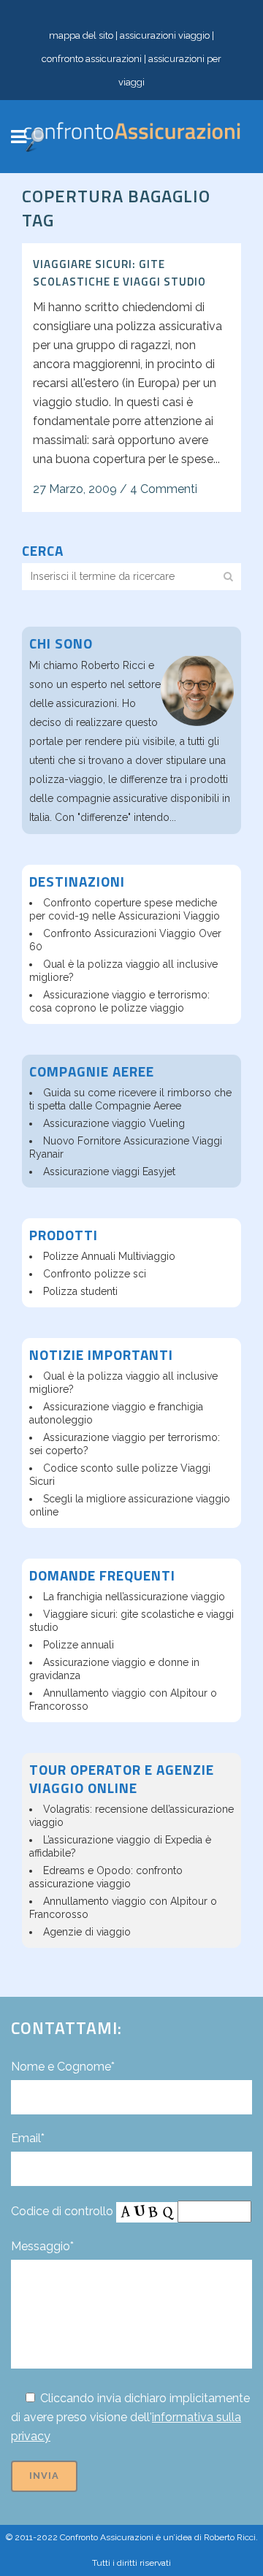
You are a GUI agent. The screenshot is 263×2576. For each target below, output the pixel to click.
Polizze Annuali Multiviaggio (109, 1256)
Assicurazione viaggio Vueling (114, 1123)
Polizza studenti (80, 1291)
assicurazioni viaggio (165, 35)
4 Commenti (164, 489)
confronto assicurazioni (92, 59)
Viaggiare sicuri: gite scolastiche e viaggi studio (119, 273)
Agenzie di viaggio (87, 1932)
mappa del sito (81, 35)
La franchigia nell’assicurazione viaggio (134, 1597)
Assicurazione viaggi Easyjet (109, 1172)
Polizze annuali (79, 1645)
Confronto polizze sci (95, 1274)
